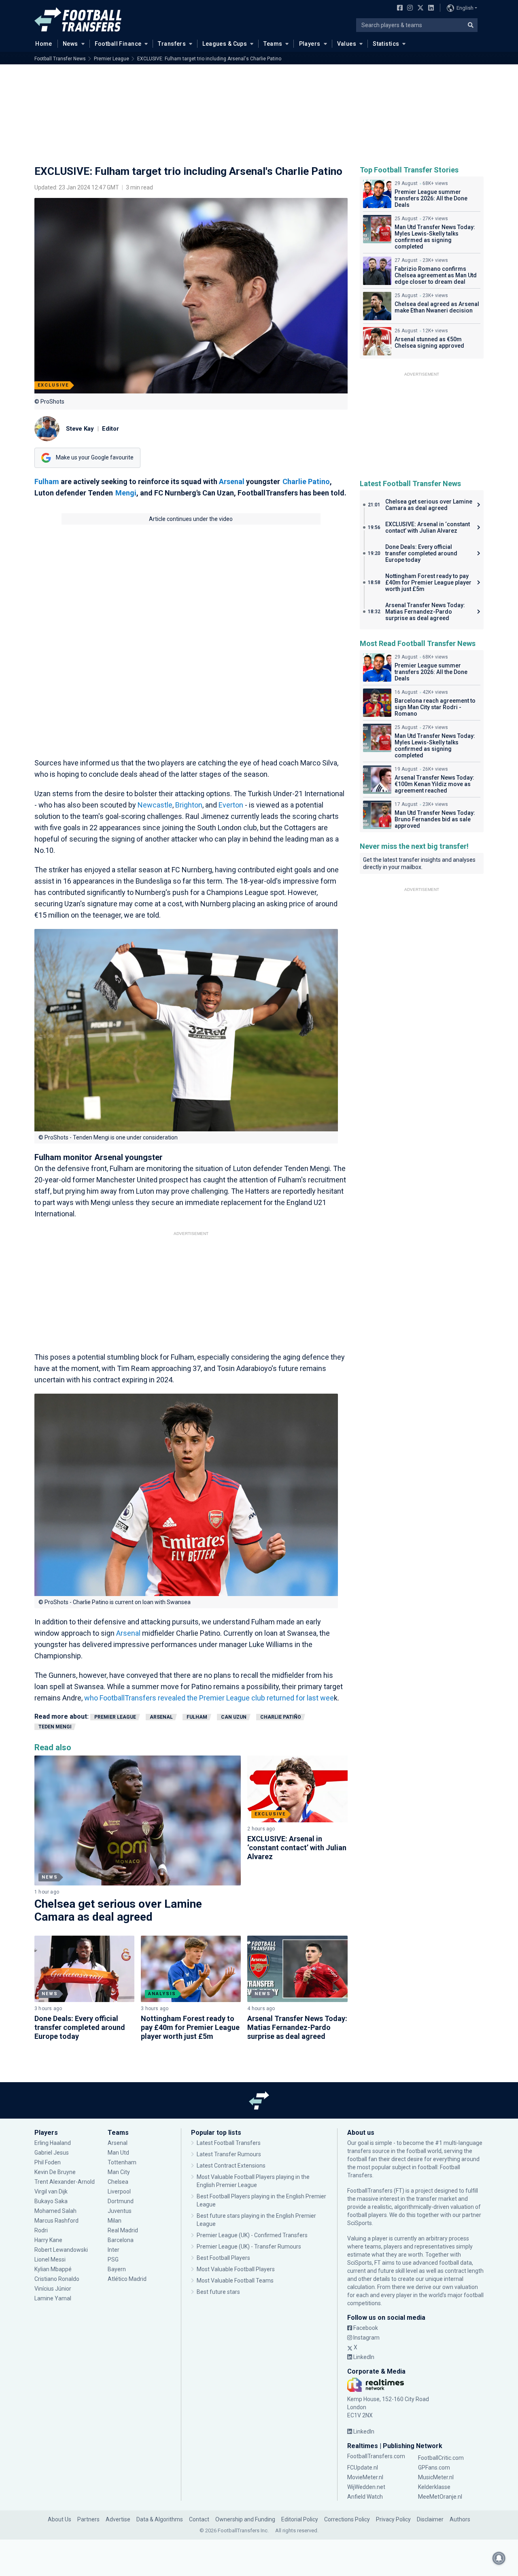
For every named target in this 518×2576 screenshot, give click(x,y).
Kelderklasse (434, 2487)
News (70, 44)
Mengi (126, 493)
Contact (199, 2519)
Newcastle (155, 805)
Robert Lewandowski (61, 2250)
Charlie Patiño (281, 1717)
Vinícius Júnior (53, 2289)
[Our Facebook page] (398, 9)
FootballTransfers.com (376, 2456)
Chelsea (118, 2182)
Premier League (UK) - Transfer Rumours (249, 2247)
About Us (59, 2519)
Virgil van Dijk (52, 2191)
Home (44, 44)
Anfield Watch (365, 2497)
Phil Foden (48, 2162)
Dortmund (121, 2201)
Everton (232, 805)
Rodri (41, 2230)
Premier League (111, 59)
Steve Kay (80, 429)
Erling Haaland (53, 2143)
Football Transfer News (60, 59)
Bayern (117, 2269)
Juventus (120, 2211)
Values (347, 44)
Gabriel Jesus (52, 2153)
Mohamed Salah (55, 2211)
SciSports (360, 2223)
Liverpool (119, 2191)
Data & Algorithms (160, 2519)
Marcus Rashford (56, 2221)
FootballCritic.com (441, 2458)
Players (310, 44)
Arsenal (232, 481)
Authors (460, 2519)
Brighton (189, 805)
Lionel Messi (51, 2259)
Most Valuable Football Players (236, 2269)
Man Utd (118, 2153)
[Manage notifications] (499, 2558)
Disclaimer (430, 2519)
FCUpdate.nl (363, 2468)
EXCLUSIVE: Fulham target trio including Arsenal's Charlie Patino (209, 59)
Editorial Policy (300, 2519)
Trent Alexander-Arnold (65, 2182)
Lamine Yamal (53, 2298)
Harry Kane (49, 2240)
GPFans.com (434, 2468)
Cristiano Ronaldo (57, 2279)
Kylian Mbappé (54, 2269)
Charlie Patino (306, 481)
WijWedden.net (366, 2487)
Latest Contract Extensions (231, 2166)
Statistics (386, 44)
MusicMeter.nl (436, 2477)
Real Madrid (123, 2230)
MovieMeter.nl (365, 2477)
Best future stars (218, 2292)
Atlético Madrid (127, 2279)
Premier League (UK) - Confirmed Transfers (252, 2235)
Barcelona (121, 2240)
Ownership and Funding (245, 2519)
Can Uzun (234, 1717)
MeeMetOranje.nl (440, 2497)
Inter (114, 2250)
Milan (115, 2221)
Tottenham (122, 2162)
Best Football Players (223, 2258)
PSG (113, 2259)
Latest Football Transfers (229, 2143)
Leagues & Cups (225, 44)
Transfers (172, 44)
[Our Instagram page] (408, 9)
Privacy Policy (393, 2519)
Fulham (47, 481)
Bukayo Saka (51, 2201)
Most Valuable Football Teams (235, 2281)
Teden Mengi (55, 1727)
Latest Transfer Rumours (229, 2154)
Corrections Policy (347, 2519)
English (465, 8)
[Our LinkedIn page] (429, 9)
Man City (119, 2172)
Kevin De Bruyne (55, 2172)
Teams (273, 44)
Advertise (118, 2519)
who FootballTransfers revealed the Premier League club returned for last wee (209, 1698)
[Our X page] (419, 9)
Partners (88, 2519)
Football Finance (118, 44)
